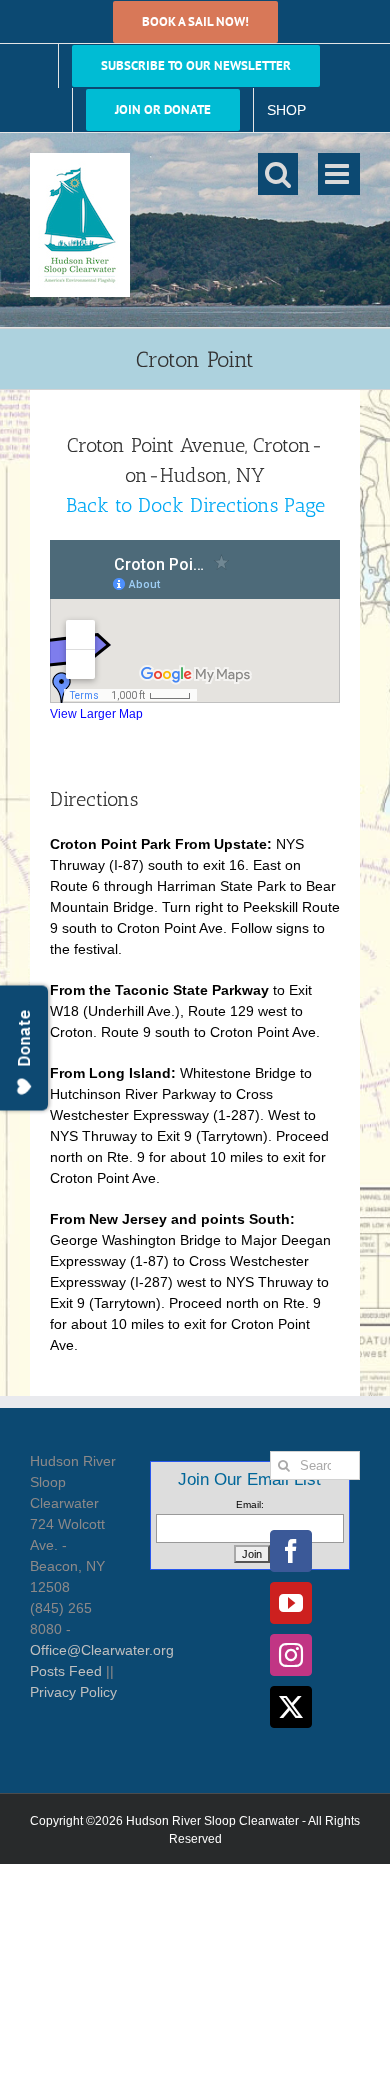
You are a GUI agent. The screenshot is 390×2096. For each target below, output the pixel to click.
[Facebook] (291, 1551)
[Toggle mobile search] (278, 174)
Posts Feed (66, 1671)
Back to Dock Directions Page (195, 505)
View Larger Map (96, 713)
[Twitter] (291, 1707)
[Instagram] (291, 1655)
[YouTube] (291, 1603)
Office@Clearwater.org (102, 1650)
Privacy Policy (73, 1692)
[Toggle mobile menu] (339, 174)
